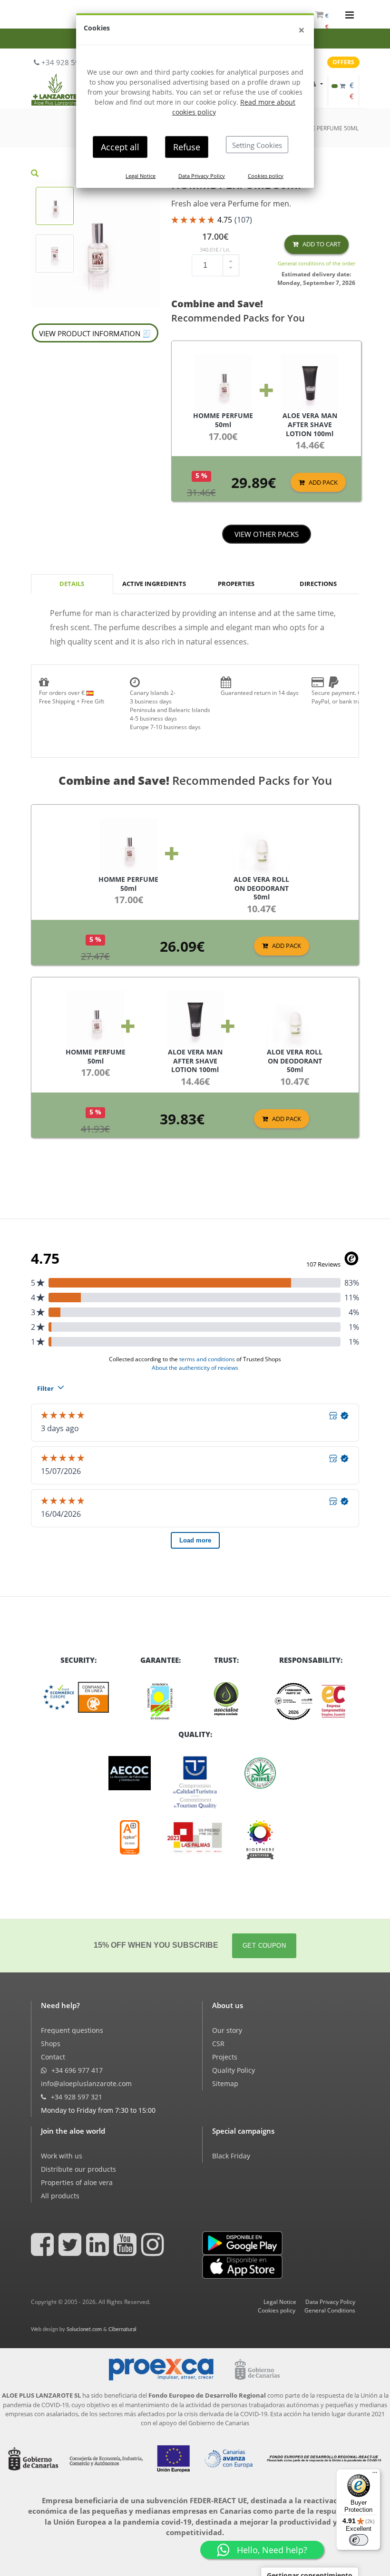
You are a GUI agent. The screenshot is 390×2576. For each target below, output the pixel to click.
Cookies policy (266, 176)
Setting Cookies (257, 145)
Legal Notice (141, 176)
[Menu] (375, 2475)
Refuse (187, 147)
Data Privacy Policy (202, 176)
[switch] (359, 2540)
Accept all (120, 147)
